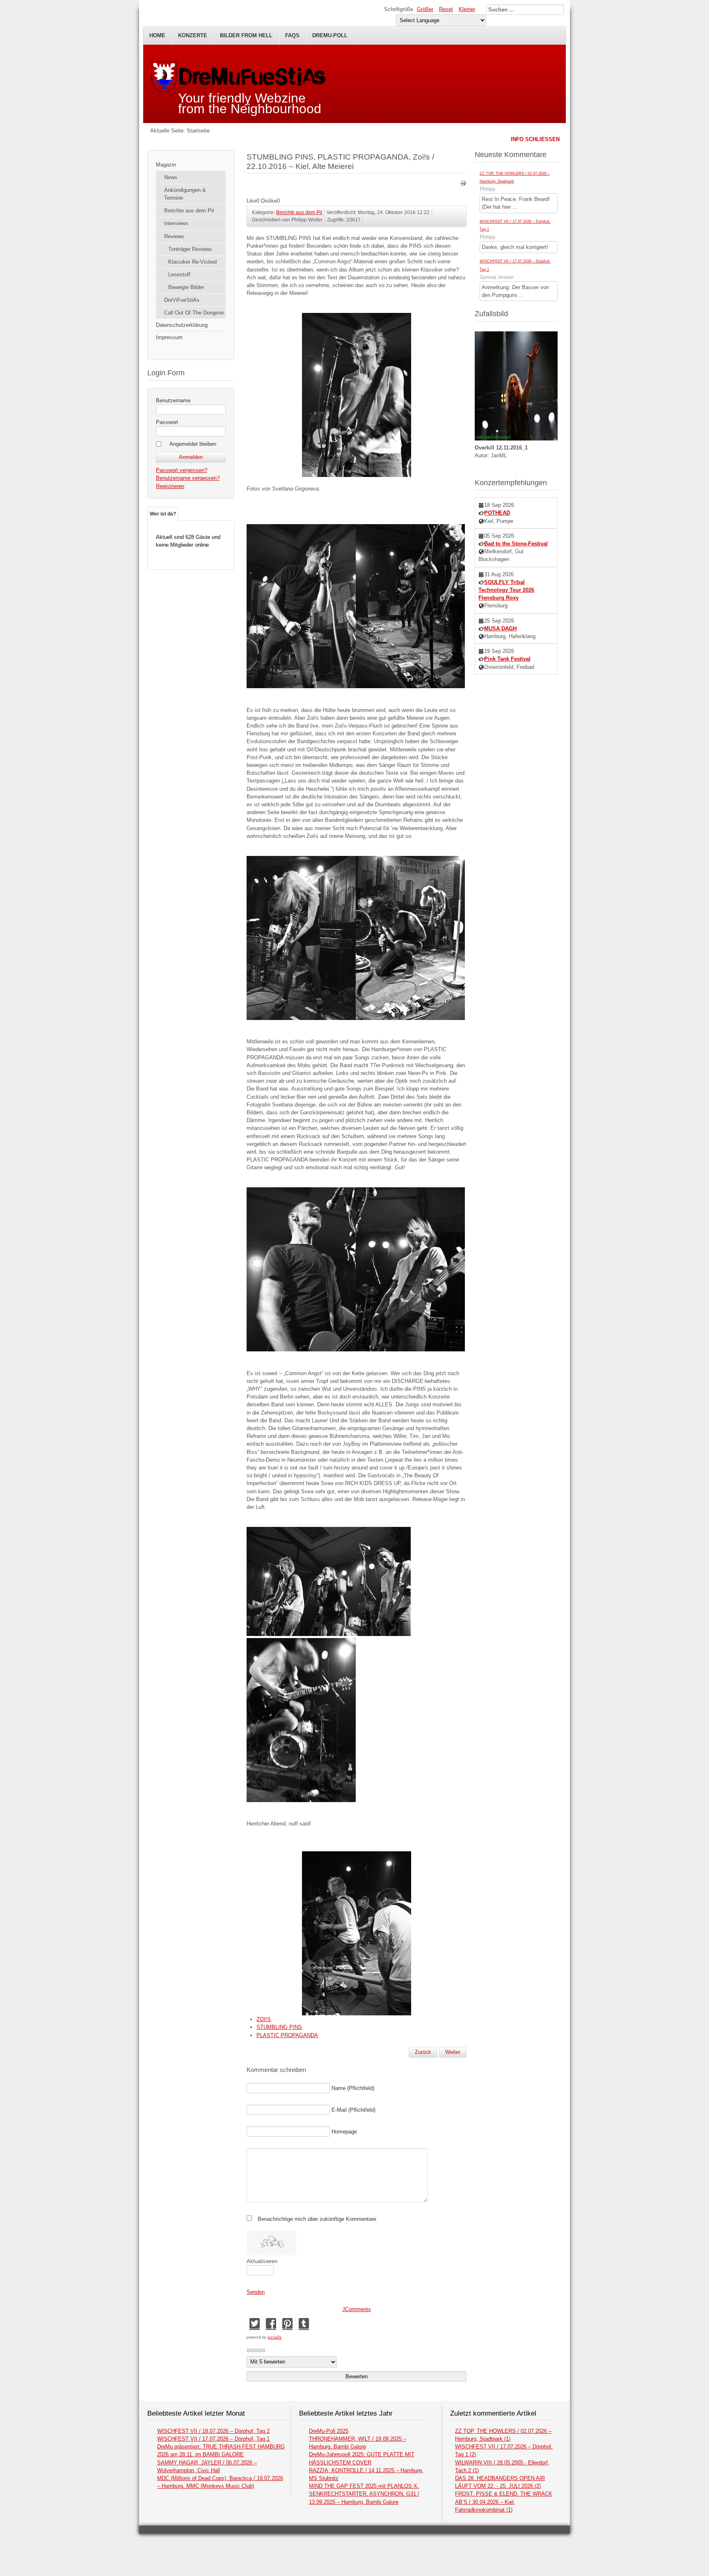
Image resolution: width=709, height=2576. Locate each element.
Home (157, 35)
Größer (425, 9)
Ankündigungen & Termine (185, 194)
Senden (256, 2292)
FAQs (292, 35)
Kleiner (467, 9)
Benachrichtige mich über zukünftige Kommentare (317, 2219)
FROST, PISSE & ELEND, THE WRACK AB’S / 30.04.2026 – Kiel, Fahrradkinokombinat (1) (504, 2502)
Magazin (166, 165)
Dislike (269, 201)
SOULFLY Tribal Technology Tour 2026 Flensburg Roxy (506, 590)
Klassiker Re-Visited (192, 262)
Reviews (174, 236)
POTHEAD (497, 513)
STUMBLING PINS (279, 2027)
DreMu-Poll (330, 35)
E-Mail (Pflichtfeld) (353, 2110)
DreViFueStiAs (182, 300)
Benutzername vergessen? (188, 478)
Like (252, 201)
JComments (357, 2309)
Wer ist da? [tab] (163, 514)
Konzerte (193, 35)
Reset (446, 9)
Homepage (344, 2132)
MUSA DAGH (500, 629)
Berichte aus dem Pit (189, 211)
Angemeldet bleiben (193, 444)
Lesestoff (179, 275)
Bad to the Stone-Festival (516, 544)
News (171, 177)
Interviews (176, 223)
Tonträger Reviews (190, 249)
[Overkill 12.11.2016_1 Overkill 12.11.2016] (516, 439)
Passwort (167, 422)
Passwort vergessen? (182, 470)
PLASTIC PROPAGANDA (287, 2035)
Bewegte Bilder (186, 287)
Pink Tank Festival (507, 659)
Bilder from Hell (246, 35)
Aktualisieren (262, 2261)
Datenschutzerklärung (182, 325)
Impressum (169, 337)
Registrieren (170, 486)
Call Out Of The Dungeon (194, 313)
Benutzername (173, 400)
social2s (274, 2337)
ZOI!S (264, 2019)
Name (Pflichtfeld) (353, 2088)
